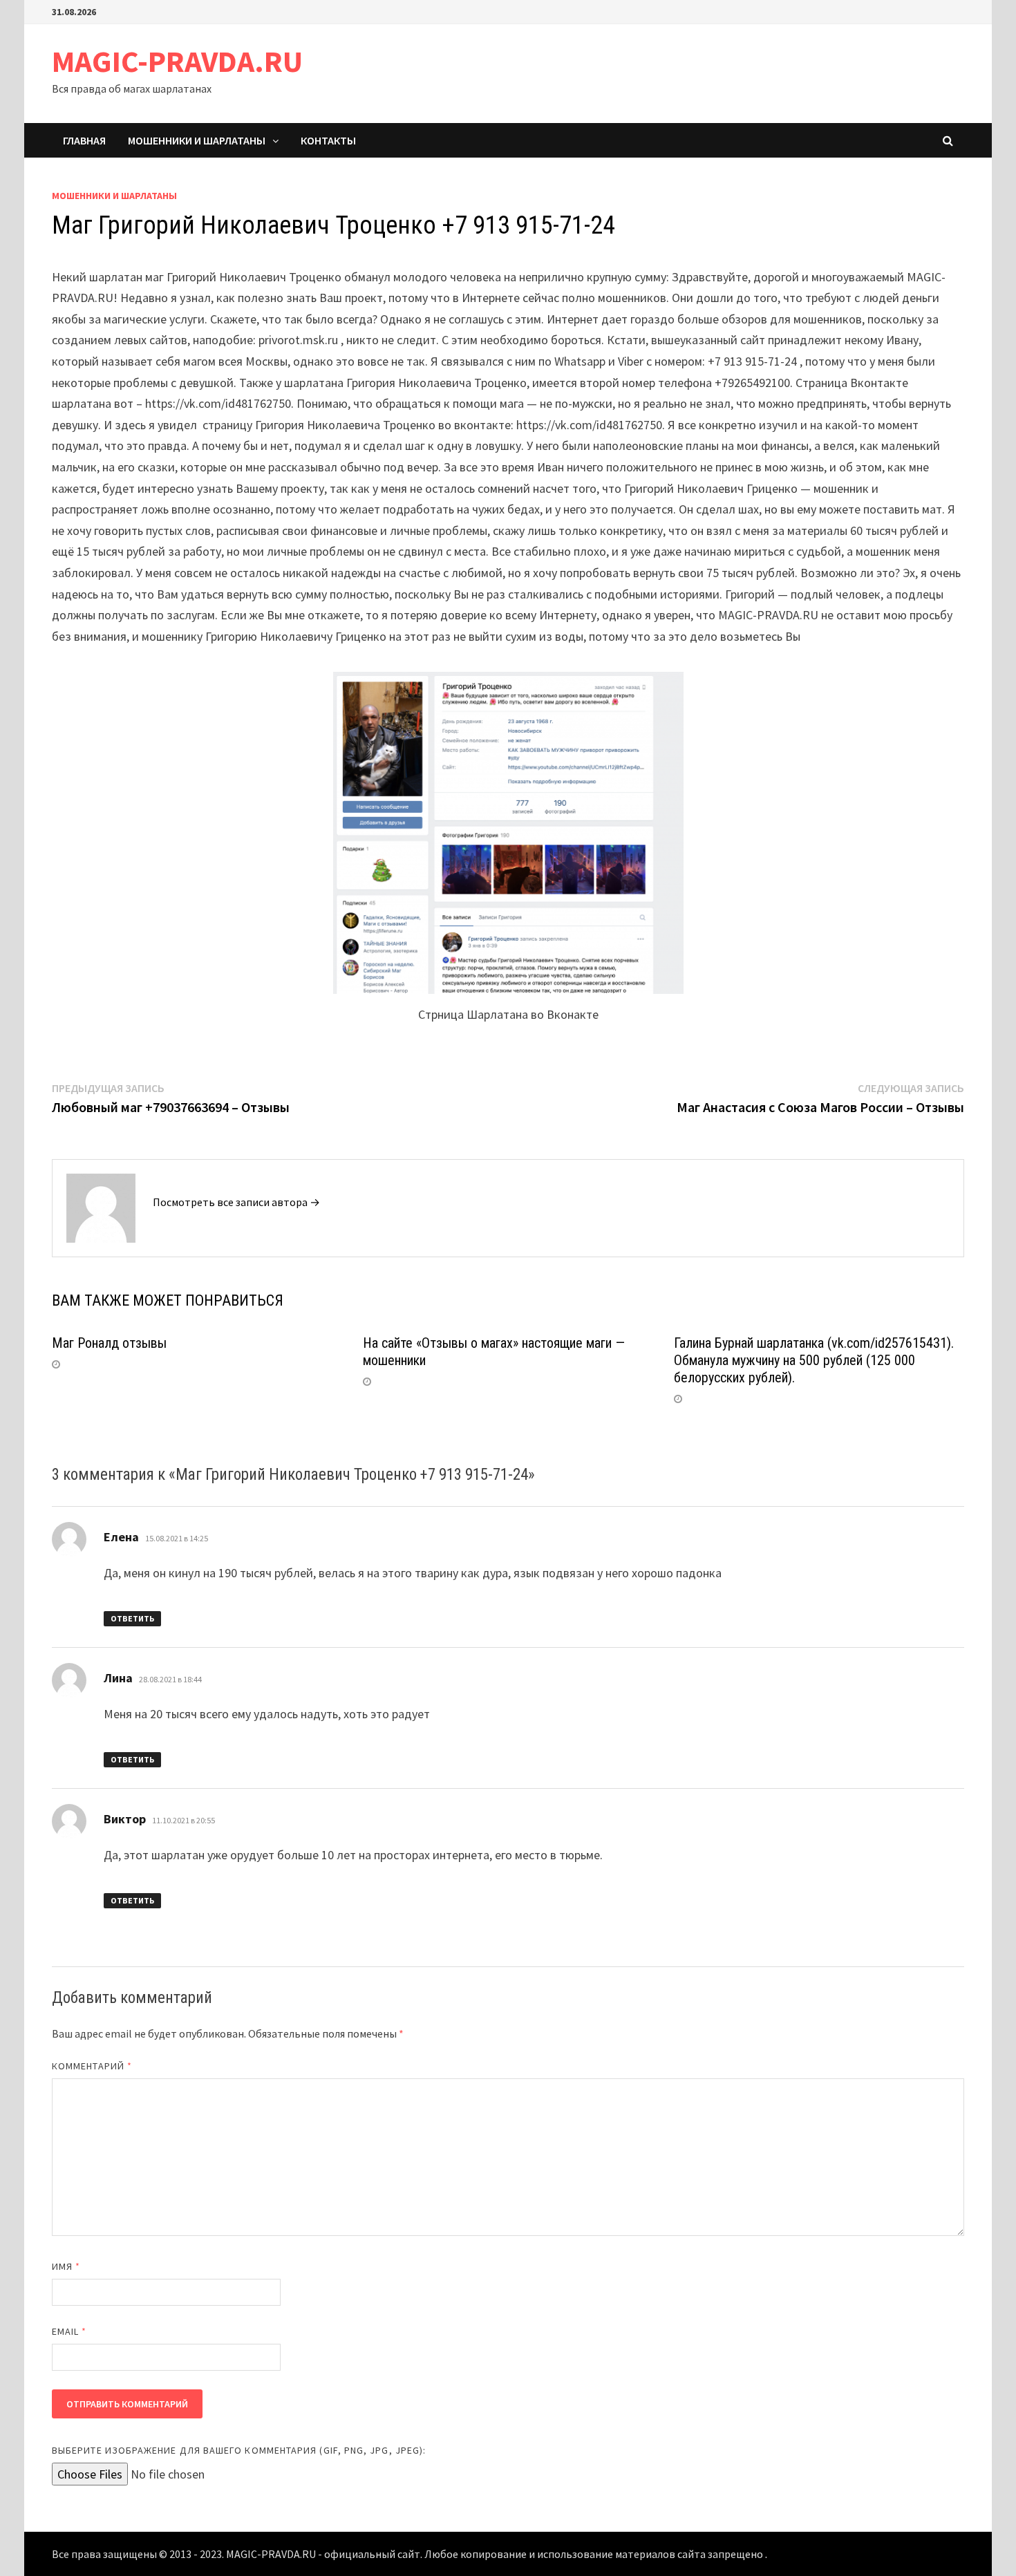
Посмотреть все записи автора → (236, 1202)
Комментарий (92, 2066)
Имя (66, 2266)
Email (69, 2331)
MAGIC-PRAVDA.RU (177, 61)
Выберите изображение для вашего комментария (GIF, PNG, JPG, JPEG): (239, 2450)
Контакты (328, 140)
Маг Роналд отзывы (109, 1343)
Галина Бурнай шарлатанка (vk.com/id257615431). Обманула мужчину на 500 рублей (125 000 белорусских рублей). (814, 1360)
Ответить (132, 1618)
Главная (84, 140)
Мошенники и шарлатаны (197, 140)
